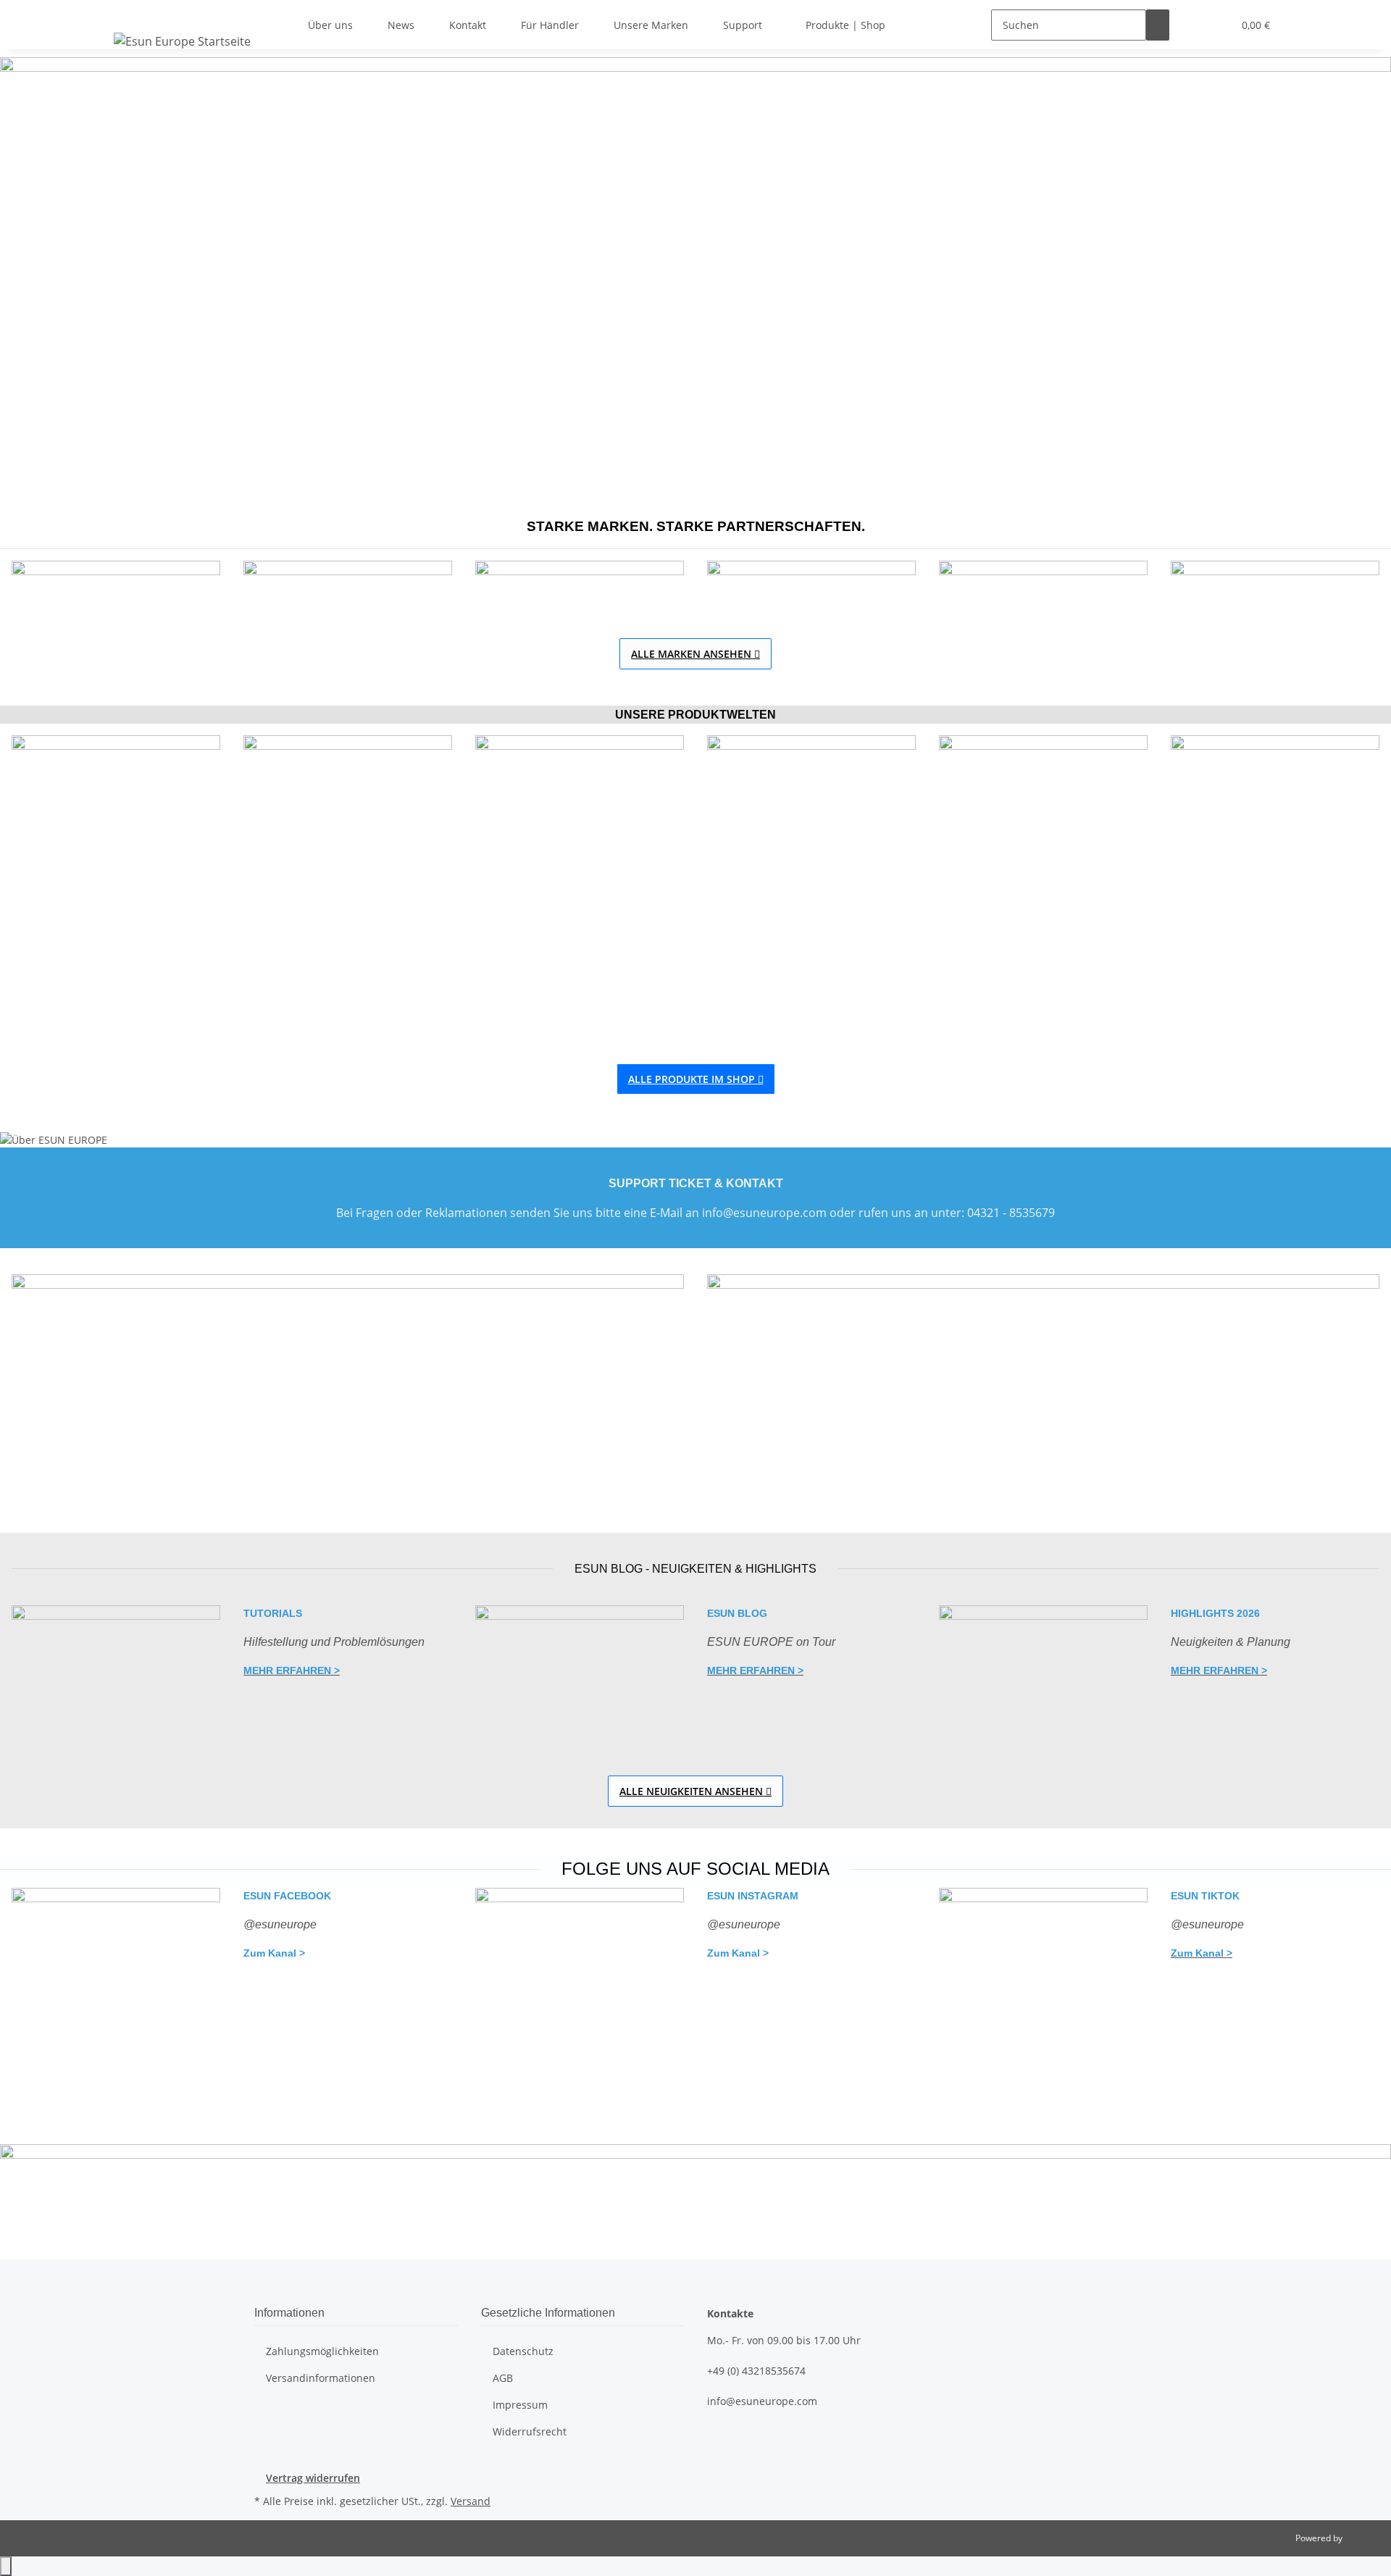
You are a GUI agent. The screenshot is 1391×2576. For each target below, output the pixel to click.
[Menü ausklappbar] (128, 12)
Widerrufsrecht (530, 2431)
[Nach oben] (6, 2566)
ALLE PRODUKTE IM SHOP (696, 1079)
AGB (503, 2378)
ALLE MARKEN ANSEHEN (695, 654)
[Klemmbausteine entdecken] (348, 880)
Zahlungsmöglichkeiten (322, 2351)
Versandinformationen (321, 2378)
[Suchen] (1158, 25)
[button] (1192, 25)
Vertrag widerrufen (313, 2478)
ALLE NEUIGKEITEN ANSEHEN (695, 1791)
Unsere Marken (651, 25)
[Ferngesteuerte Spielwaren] (116, 880)
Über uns (330, 25)
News (401, 25)
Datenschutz (523, 2351)
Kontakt (468, 25)
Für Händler (550, 25)
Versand (471, 2501)
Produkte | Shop (845, 25)
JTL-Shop (1362, 2538)
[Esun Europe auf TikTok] (1043, 1997)
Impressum (520, 2405)
